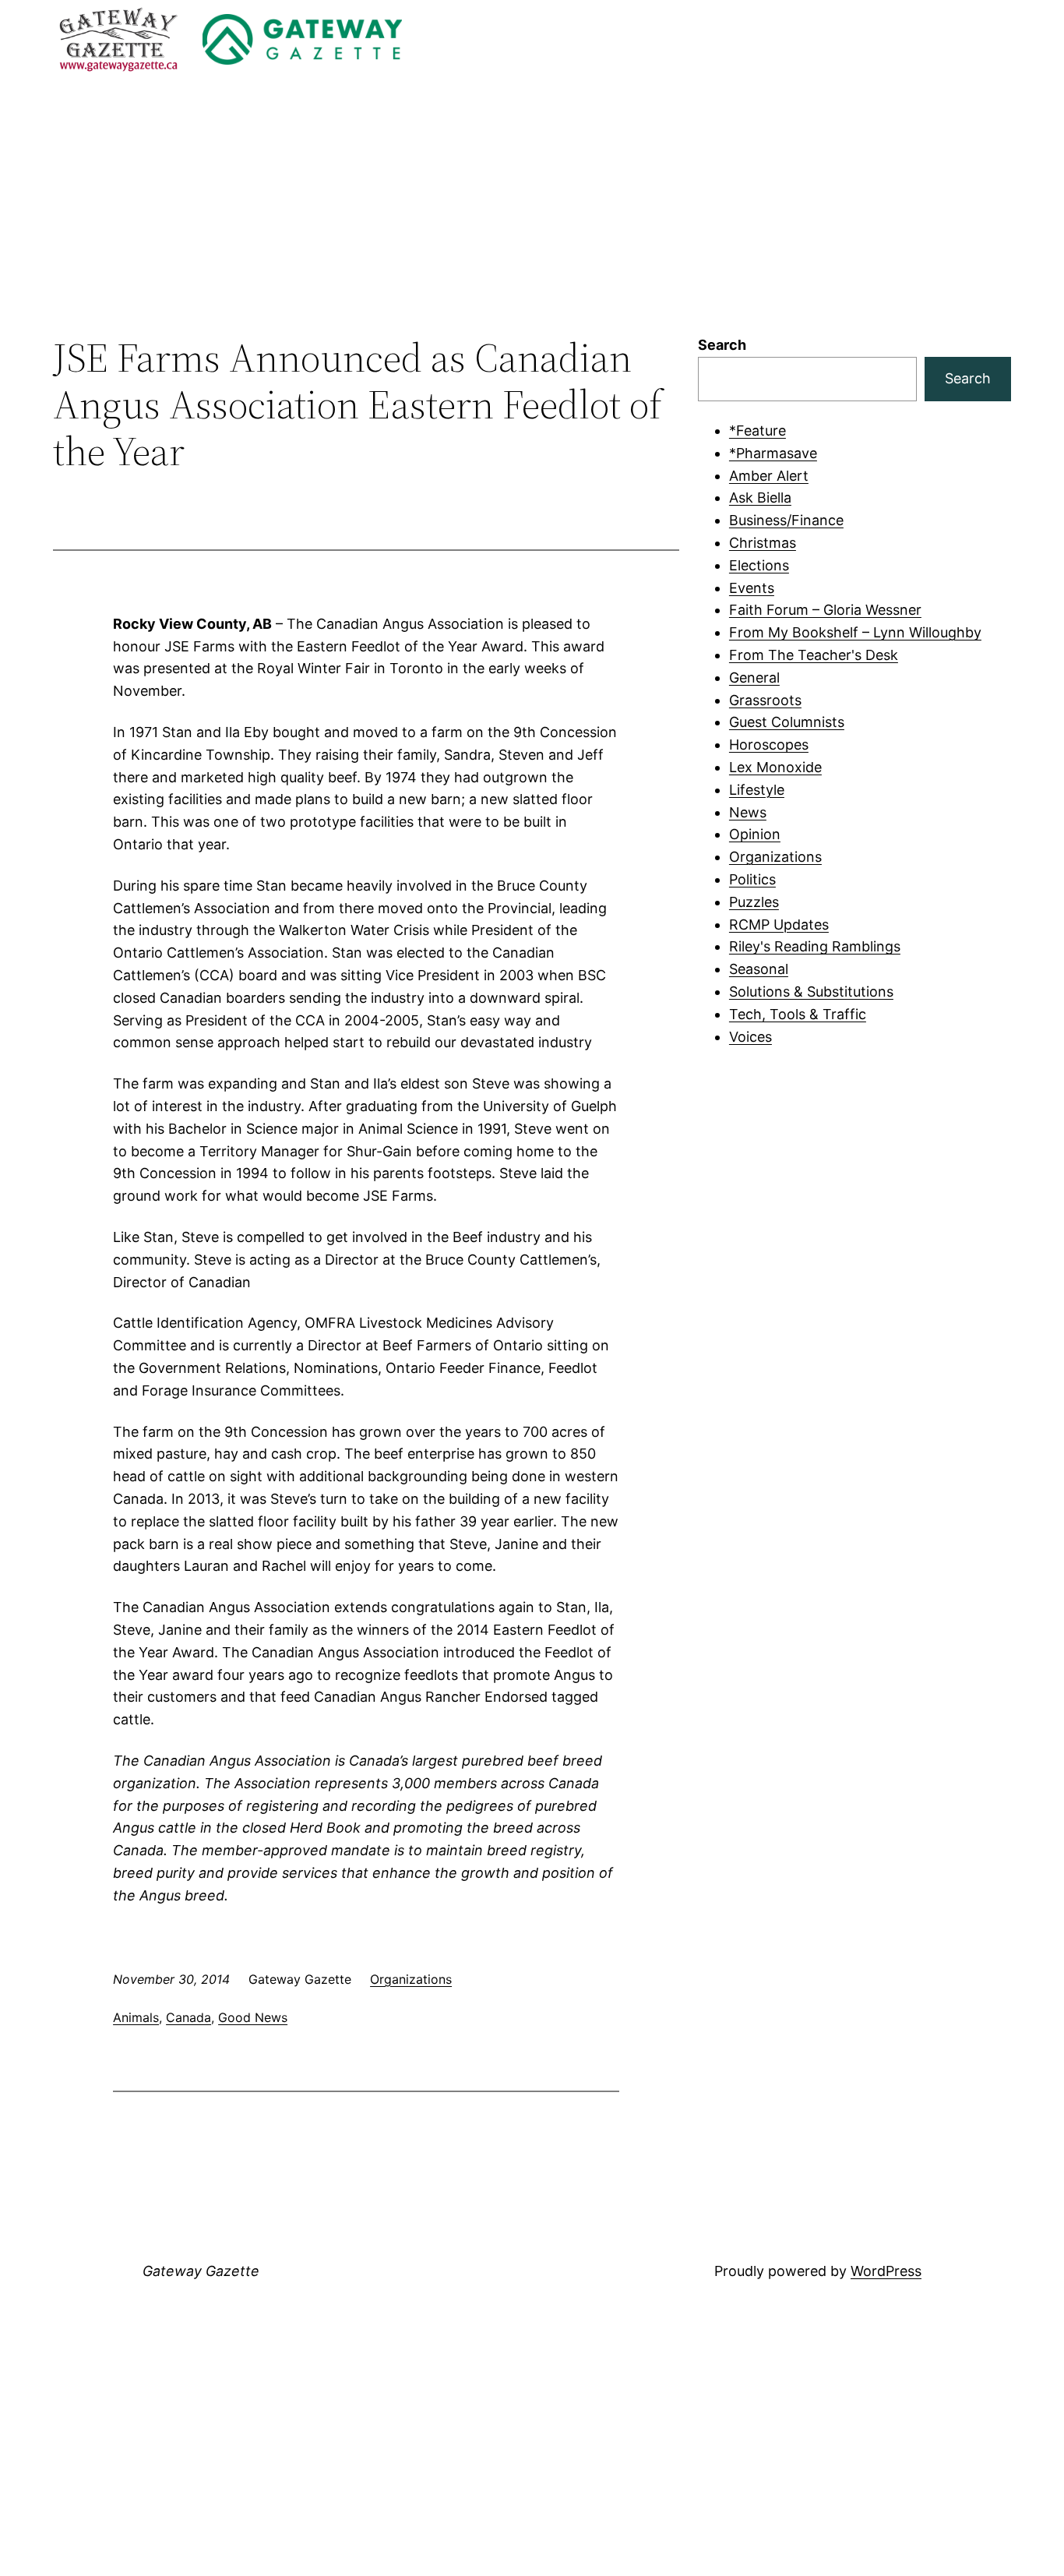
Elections (759, 565)
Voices (750, 1037)
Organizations (411, 1979)
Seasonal (759, 969)
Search (722, 345)
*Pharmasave (773, 453)
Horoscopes (769, 745)
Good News (253, 2017)
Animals (136, 2017)
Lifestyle (757, 790)
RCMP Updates (779, 925)
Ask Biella (760, 498)
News (748, 812)
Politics (752, 879)
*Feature (757, 431)
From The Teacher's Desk (814, 655)
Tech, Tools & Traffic (798, 1014)
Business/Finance (786, 520)
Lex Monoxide (775, 767)
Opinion (755, 834)
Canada (188, 2017)
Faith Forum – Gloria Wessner (825, 610)
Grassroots (765, 700)
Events (752, 588)
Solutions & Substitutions (811, 992)
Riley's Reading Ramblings (815, 946)
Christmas (763, 543)
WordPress (886, 2271)
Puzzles (754, 902)
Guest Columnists (787, 722)
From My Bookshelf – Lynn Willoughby (855, 632)
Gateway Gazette (201, 2271)
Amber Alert (769, 476)
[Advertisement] (532, 206)
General (754, 678)
